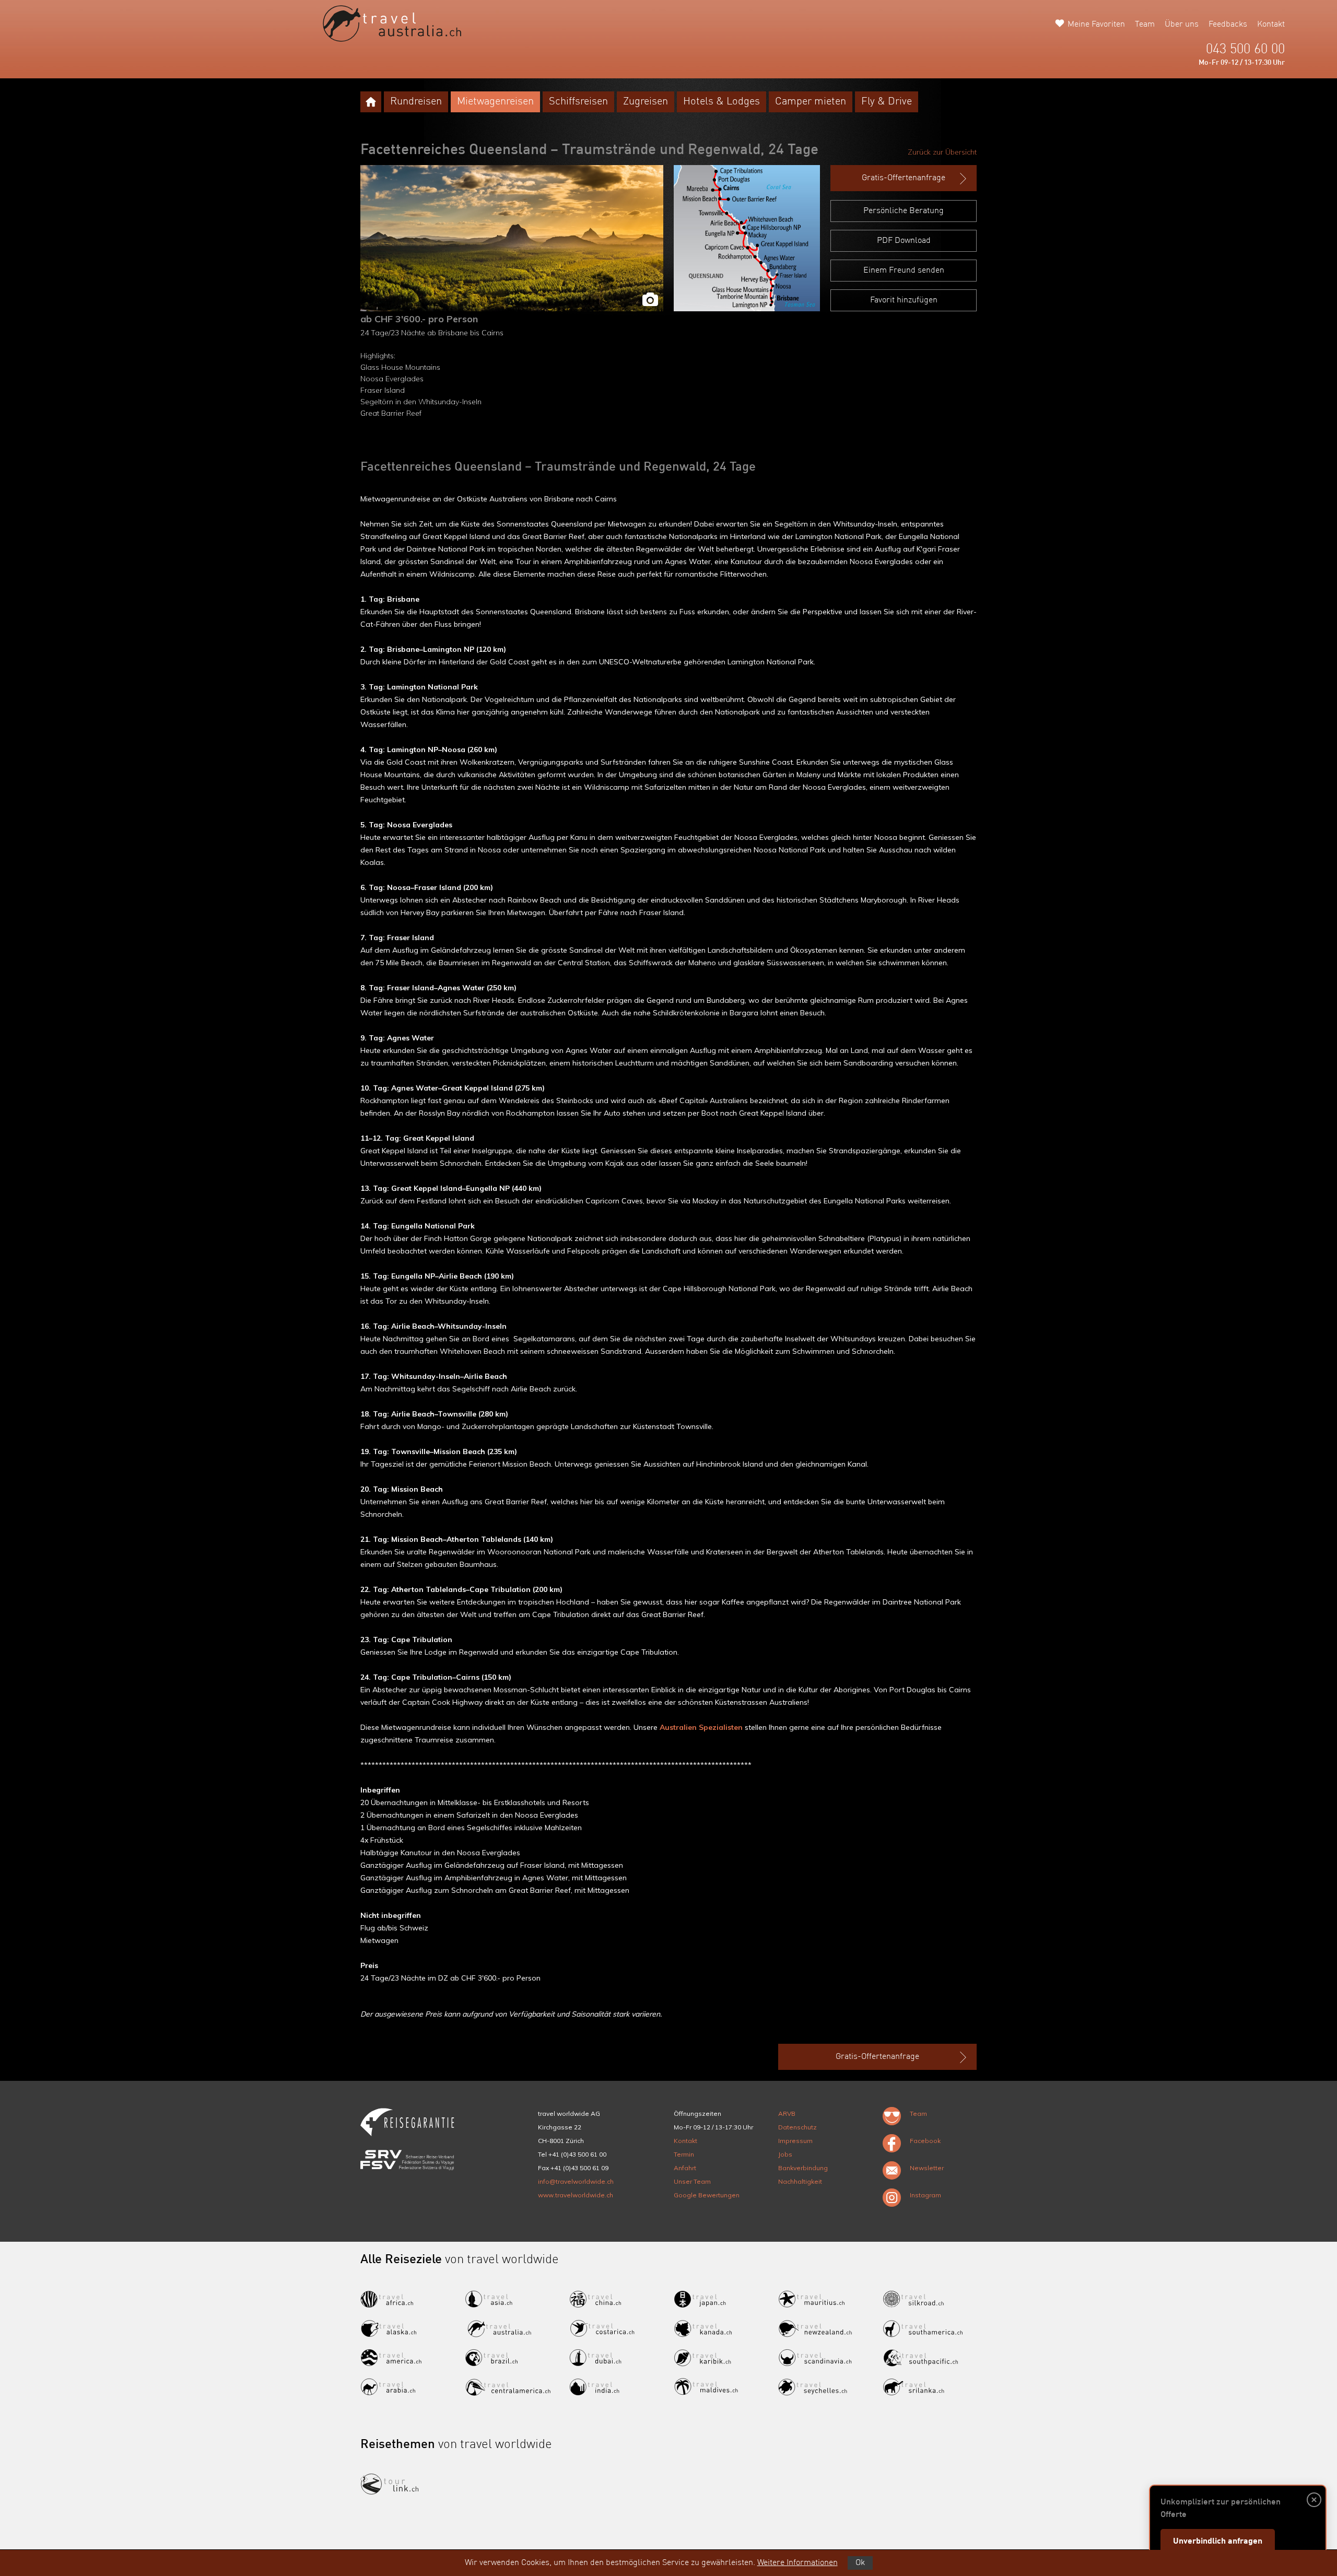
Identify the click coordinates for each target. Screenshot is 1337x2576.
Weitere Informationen (797, 2563)
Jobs (785, 2154)
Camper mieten (811, 102)
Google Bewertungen (707, 2195)
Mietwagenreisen (495, 102)
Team (1145, 25)
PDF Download (904, 241)
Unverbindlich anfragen (1218, 2542)
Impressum (795, 2141)
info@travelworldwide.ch (576, 2181)
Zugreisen (646, 102)
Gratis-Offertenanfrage (904, 178)
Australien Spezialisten (701, 1727)
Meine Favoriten (1096, 25)
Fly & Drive (887, 102)
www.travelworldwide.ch (576, 2195)
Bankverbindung (803, 2168)
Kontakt (1271, 25)
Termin (684, 2154)
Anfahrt (685, 2168)
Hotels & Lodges (722, 102)
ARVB (787, 2114)
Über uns (1182, 25)
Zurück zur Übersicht (942, 152)
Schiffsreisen (578, 102)
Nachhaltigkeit (800, 2181)
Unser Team (692, 2181)
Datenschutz (797, 2127)
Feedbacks (1228, 25)
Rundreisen (416, 102)
